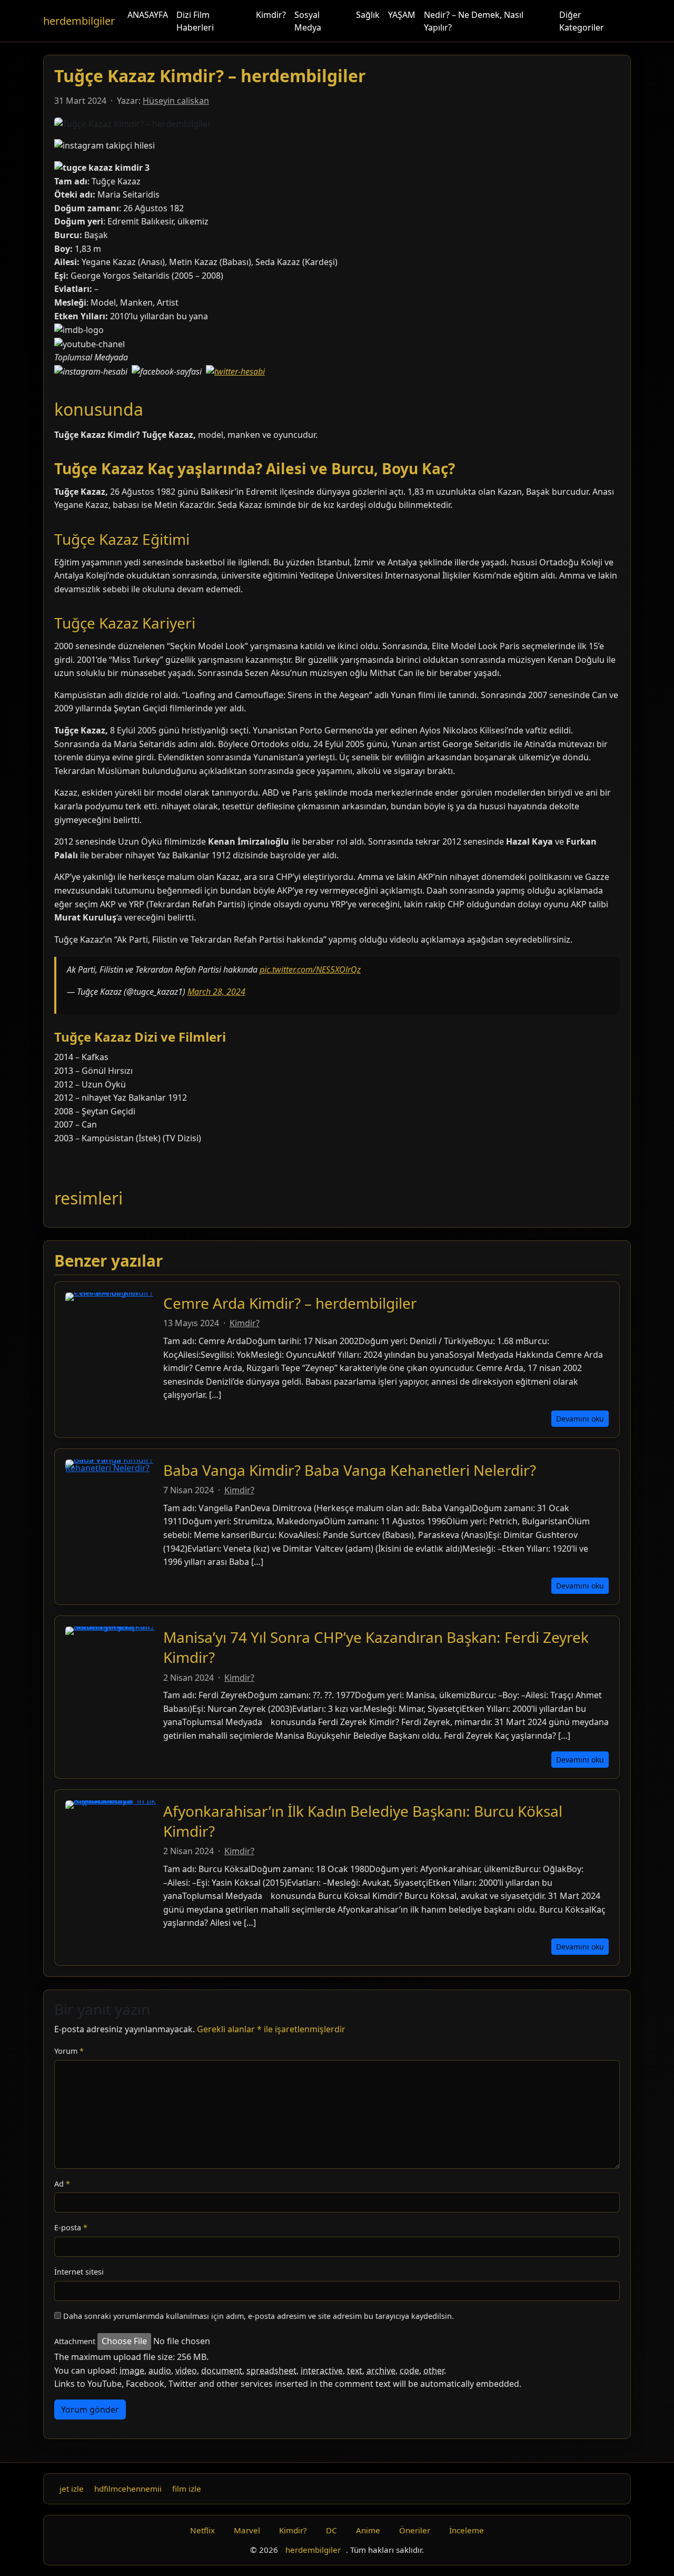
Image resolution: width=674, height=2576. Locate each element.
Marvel (247, 2530)
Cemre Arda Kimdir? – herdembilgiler (290, 1303)
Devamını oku (580, 1419)
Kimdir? (271, 15)
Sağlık (368, 15)
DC (331, 2530)
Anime (368, 2530)
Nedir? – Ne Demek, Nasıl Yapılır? (474, 21)
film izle (187, 2489)
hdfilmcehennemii (128, 2489)
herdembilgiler (79, 21)
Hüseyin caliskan (176, 101)
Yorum (69, 2051)
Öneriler (415, 2530)
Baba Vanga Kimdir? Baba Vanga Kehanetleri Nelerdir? (350, 1470)
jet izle (72, 2489)
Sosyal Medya (308, 21)
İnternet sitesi (79, 2272)
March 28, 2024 (216, 992)
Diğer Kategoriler (582, 21)
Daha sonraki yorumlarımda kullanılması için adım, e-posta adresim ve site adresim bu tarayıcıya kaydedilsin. (259, 2316)
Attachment (75, 2341)
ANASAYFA (148, 15)
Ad (62, 2184)
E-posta (71, 2227)
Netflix (202, 2530)
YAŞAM (402, 15)
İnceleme (467, 2530)
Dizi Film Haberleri (195, 21)
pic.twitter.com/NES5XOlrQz (310, 969)
